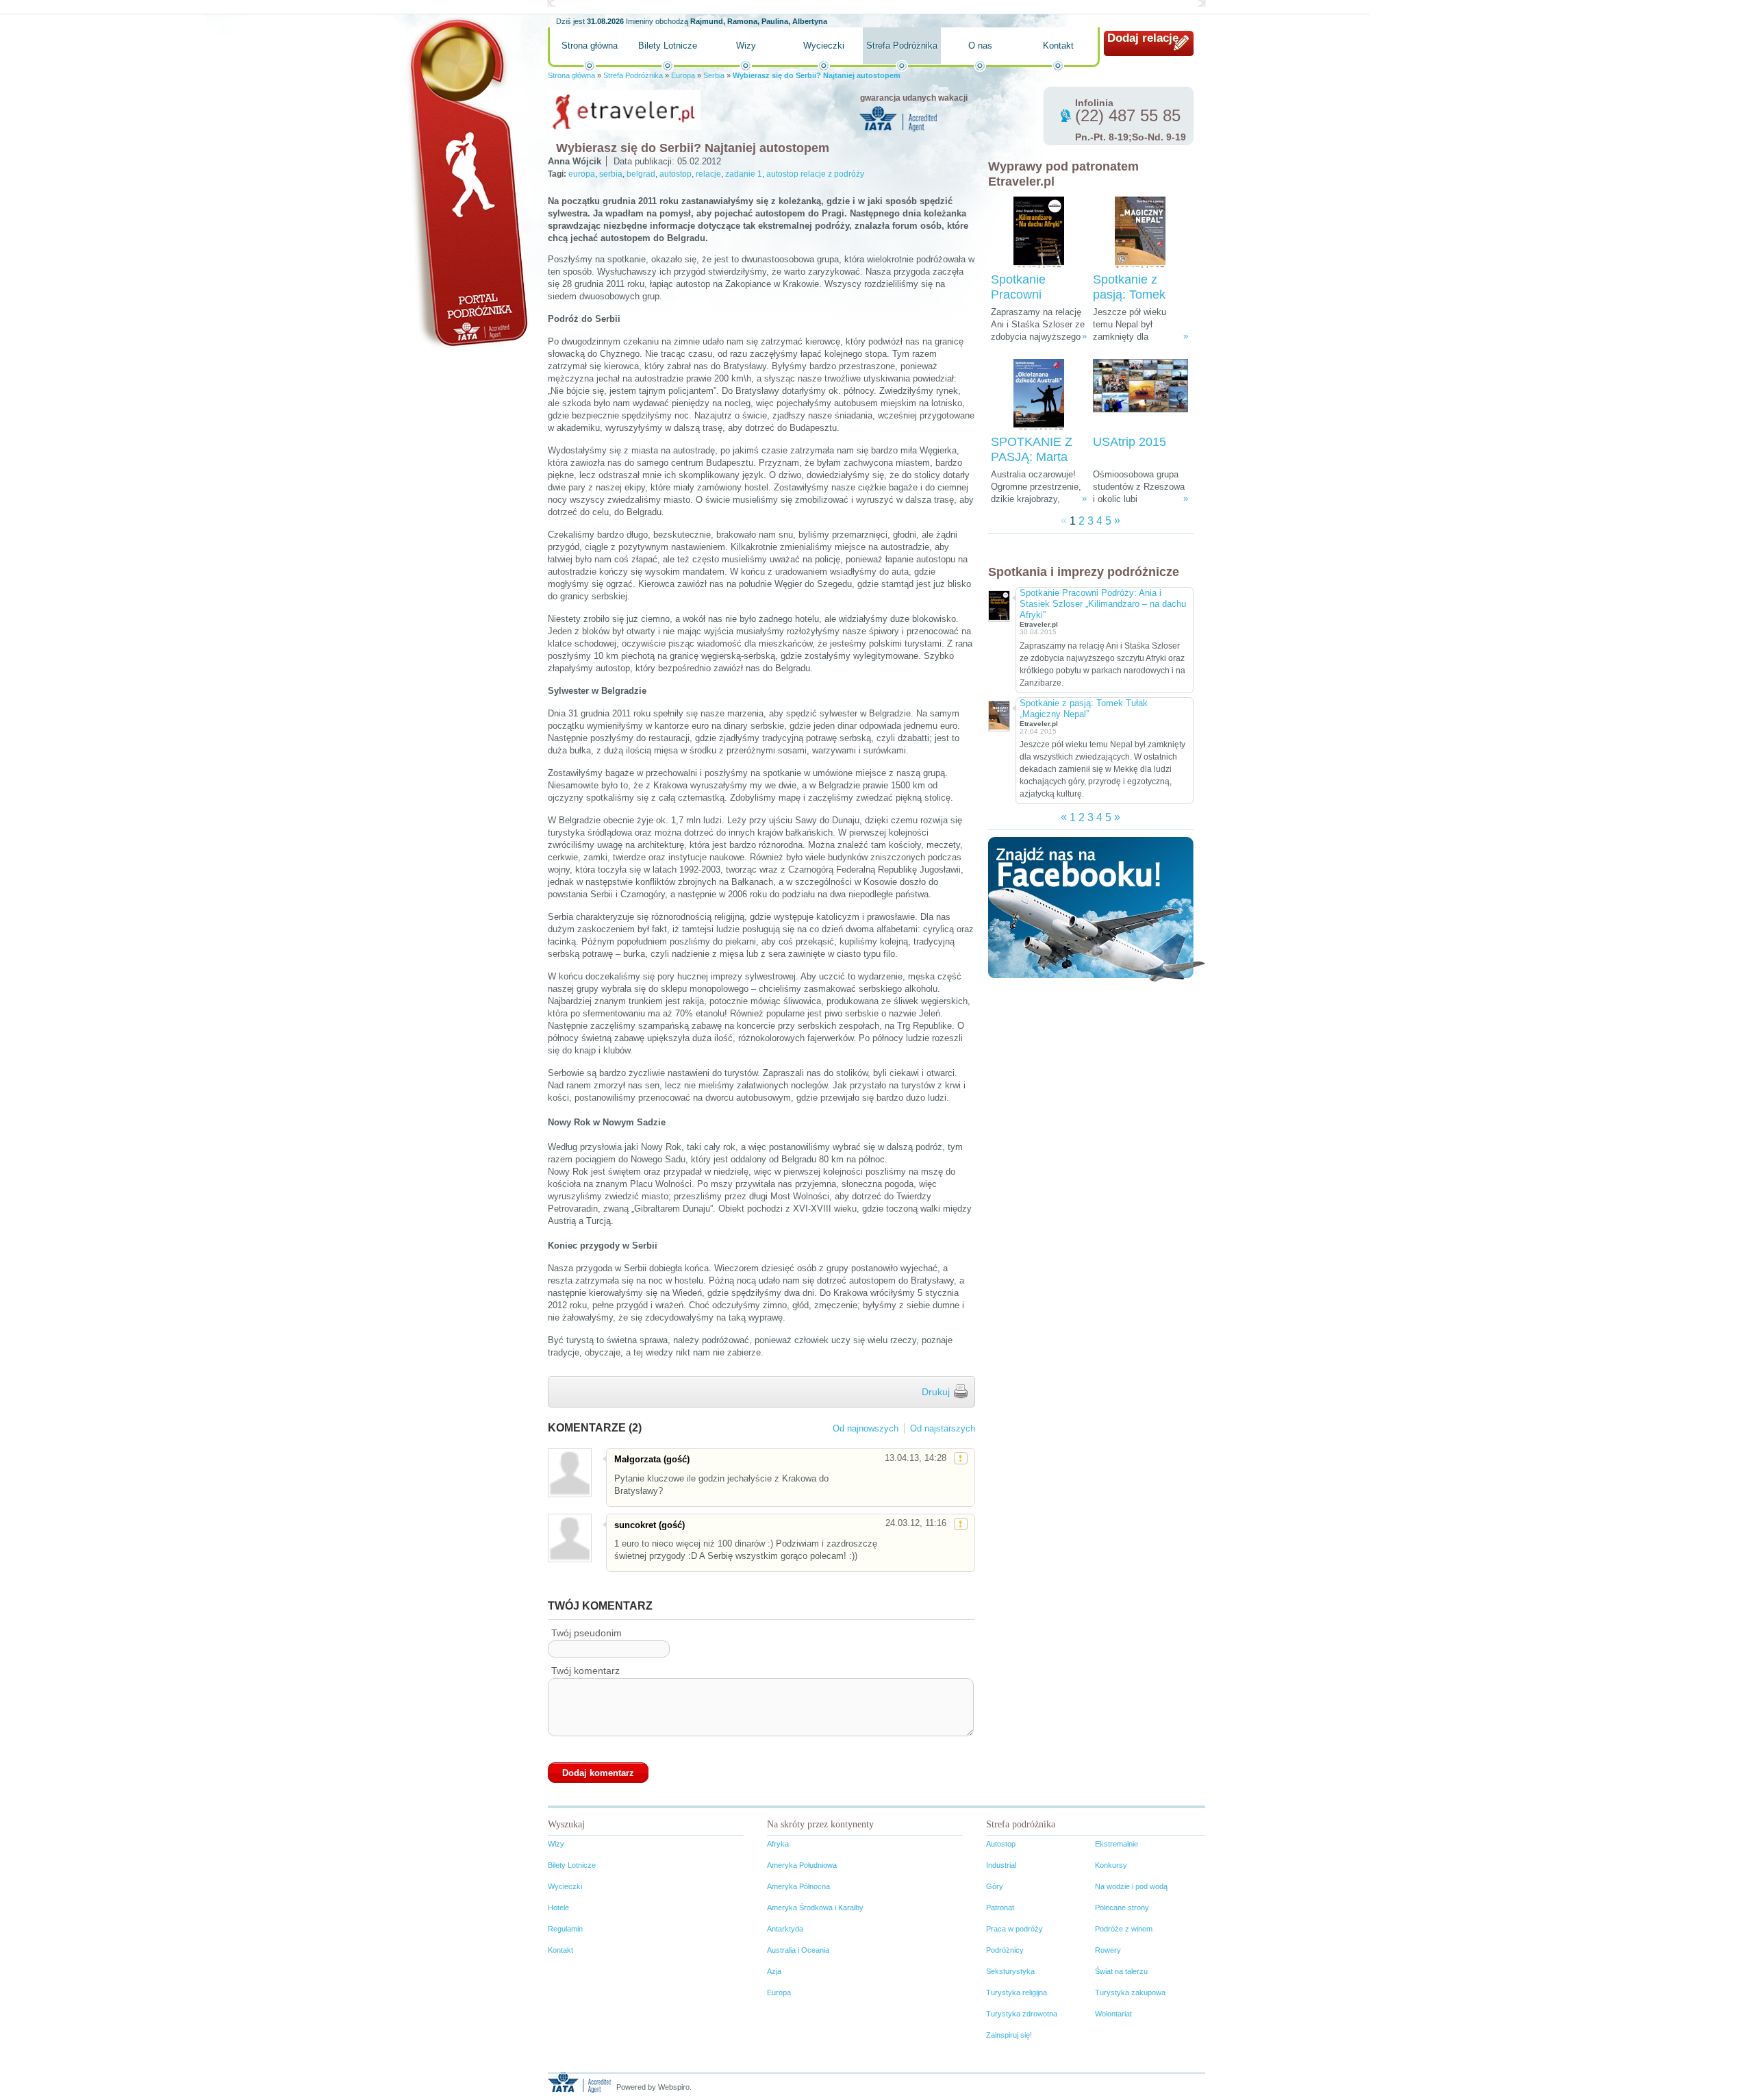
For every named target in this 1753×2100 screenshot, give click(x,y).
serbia (611, 174)
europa (582, 174)
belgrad (641, 174)
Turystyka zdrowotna (1022, 2014)
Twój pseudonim (587, 1633)
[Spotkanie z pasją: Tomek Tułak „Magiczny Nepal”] (1140, 233)
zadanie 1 (744, 174)
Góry (995, 1886)
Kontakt (1058, 46)
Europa (683, 75)
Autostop (1001, 1844)
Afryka (778, 1844)
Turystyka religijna (1017, 1992)
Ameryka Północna (798, 1886)
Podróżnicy (1005, 1950)
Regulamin (565, 1929)
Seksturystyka (1010, 1971)
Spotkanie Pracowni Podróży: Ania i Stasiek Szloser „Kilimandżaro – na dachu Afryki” (1103, 604)
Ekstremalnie (1117, 1844)
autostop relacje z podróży (815, 174)
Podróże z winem (1124, 1929)
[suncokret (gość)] (569, 1538)
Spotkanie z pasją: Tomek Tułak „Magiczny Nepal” (1084, 709)
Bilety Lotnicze (668, 46)
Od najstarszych (943, 1428)
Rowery (1108, 1950)
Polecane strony (1122, 1908)
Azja (774, 1971)
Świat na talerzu (1121, 1971)
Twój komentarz (585, 1671)
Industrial (1001, 1865)
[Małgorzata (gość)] (569, 1472)
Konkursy (1111, 1865)
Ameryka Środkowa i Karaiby (815, 1908)
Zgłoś (961, 1458)
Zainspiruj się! (1009, 2035)
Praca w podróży (1014, 1929)
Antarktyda (785, 1929)
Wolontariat (1113, 2014)
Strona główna (590, 46)
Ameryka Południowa (802, 1865)
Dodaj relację (1143, 38)
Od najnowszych (866, 1428)
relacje (708, 174)
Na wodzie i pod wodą (1131, 1886)
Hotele (558, 1908)
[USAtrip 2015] (1140, 395)
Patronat (1000, 1908)
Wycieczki (824, 46)
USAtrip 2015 (1130, 442)
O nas (980, 46)
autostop (676, 174)
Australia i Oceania (798, 1950)
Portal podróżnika (466, 182)
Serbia (714, 75)
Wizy (746, 46)
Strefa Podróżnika (902, 46)
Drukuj (936, 1392)
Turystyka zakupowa (1130, 1992)
